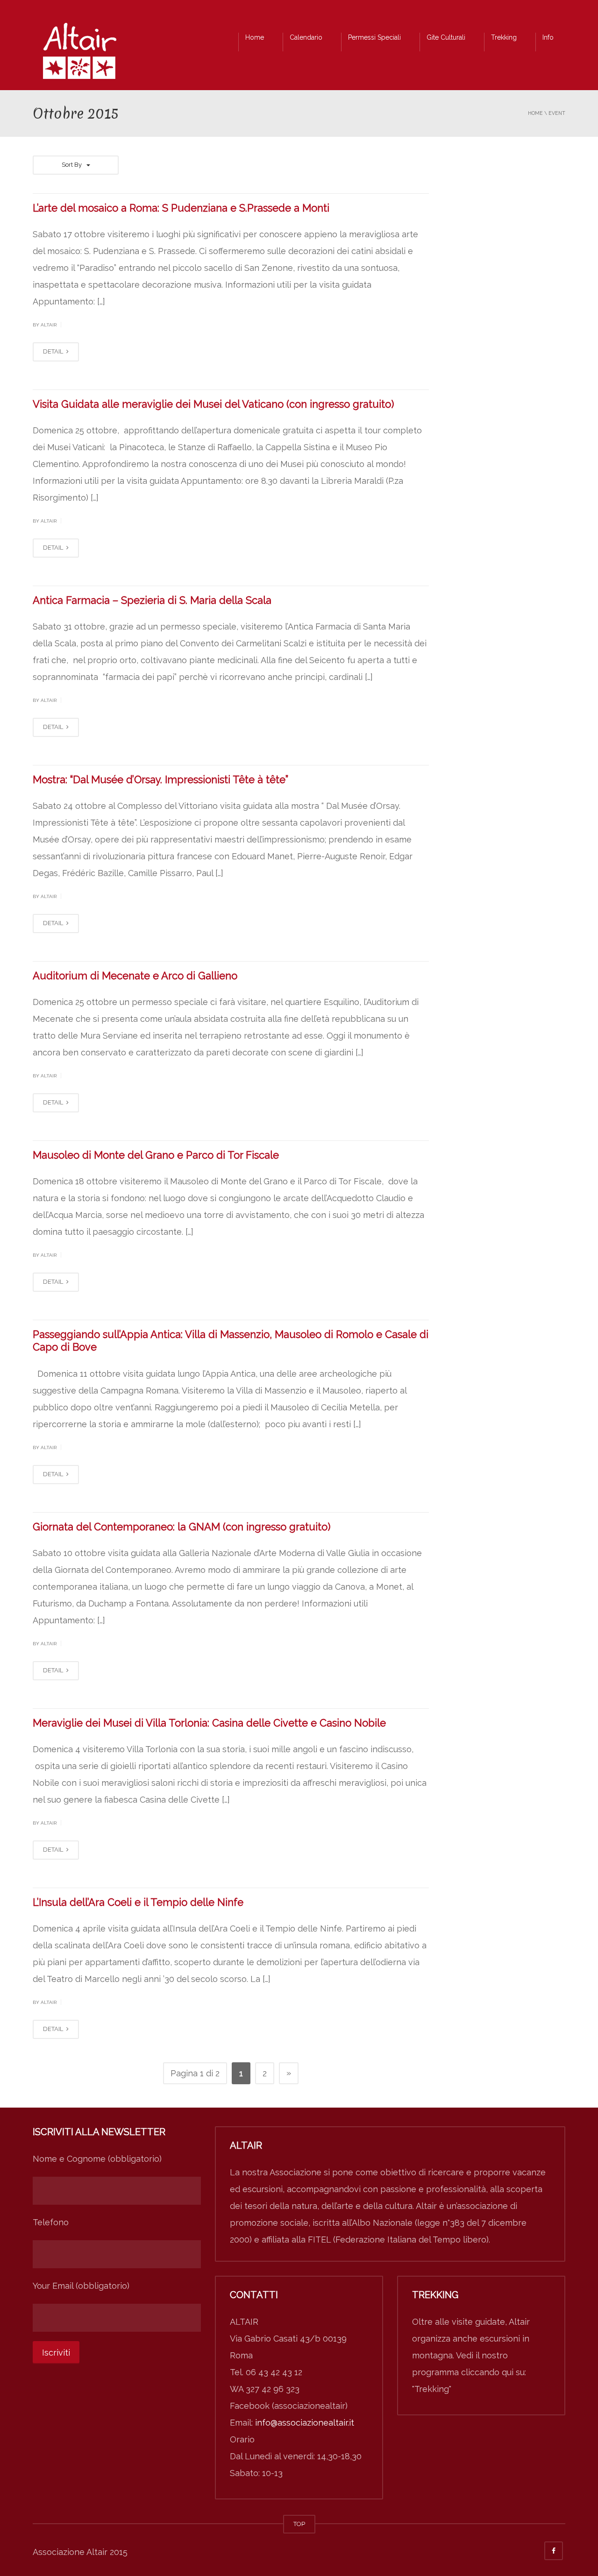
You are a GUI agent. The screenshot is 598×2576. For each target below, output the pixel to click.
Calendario (306, 37)
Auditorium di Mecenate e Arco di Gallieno (135, 976)
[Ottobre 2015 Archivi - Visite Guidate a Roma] (79, 53)
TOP (299, 2524)
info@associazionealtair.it (305, 2423)
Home (255, 37)
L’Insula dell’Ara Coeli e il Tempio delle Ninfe (138, 1902)
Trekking (504, 37)
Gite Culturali (446, 37)
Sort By (72, 165)
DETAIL (54, 351)
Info (548, 37)
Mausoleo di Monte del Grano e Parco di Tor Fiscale (156, 1155)
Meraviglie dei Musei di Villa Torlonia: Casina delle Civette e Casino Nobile (209, 1723)
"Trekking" (432, 2389)
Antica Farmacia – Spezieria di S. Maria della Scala (152, 600)
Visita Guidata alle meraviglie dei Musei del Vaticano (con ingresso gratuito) (213, 404)
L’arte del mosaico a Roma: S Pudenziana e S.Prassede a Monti (181, 208)
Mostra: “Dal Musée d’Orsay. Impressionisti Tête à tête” (160, 779)
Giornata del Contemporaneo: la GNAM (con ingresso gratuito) (182, 1527)
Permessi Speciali (374, 37)
